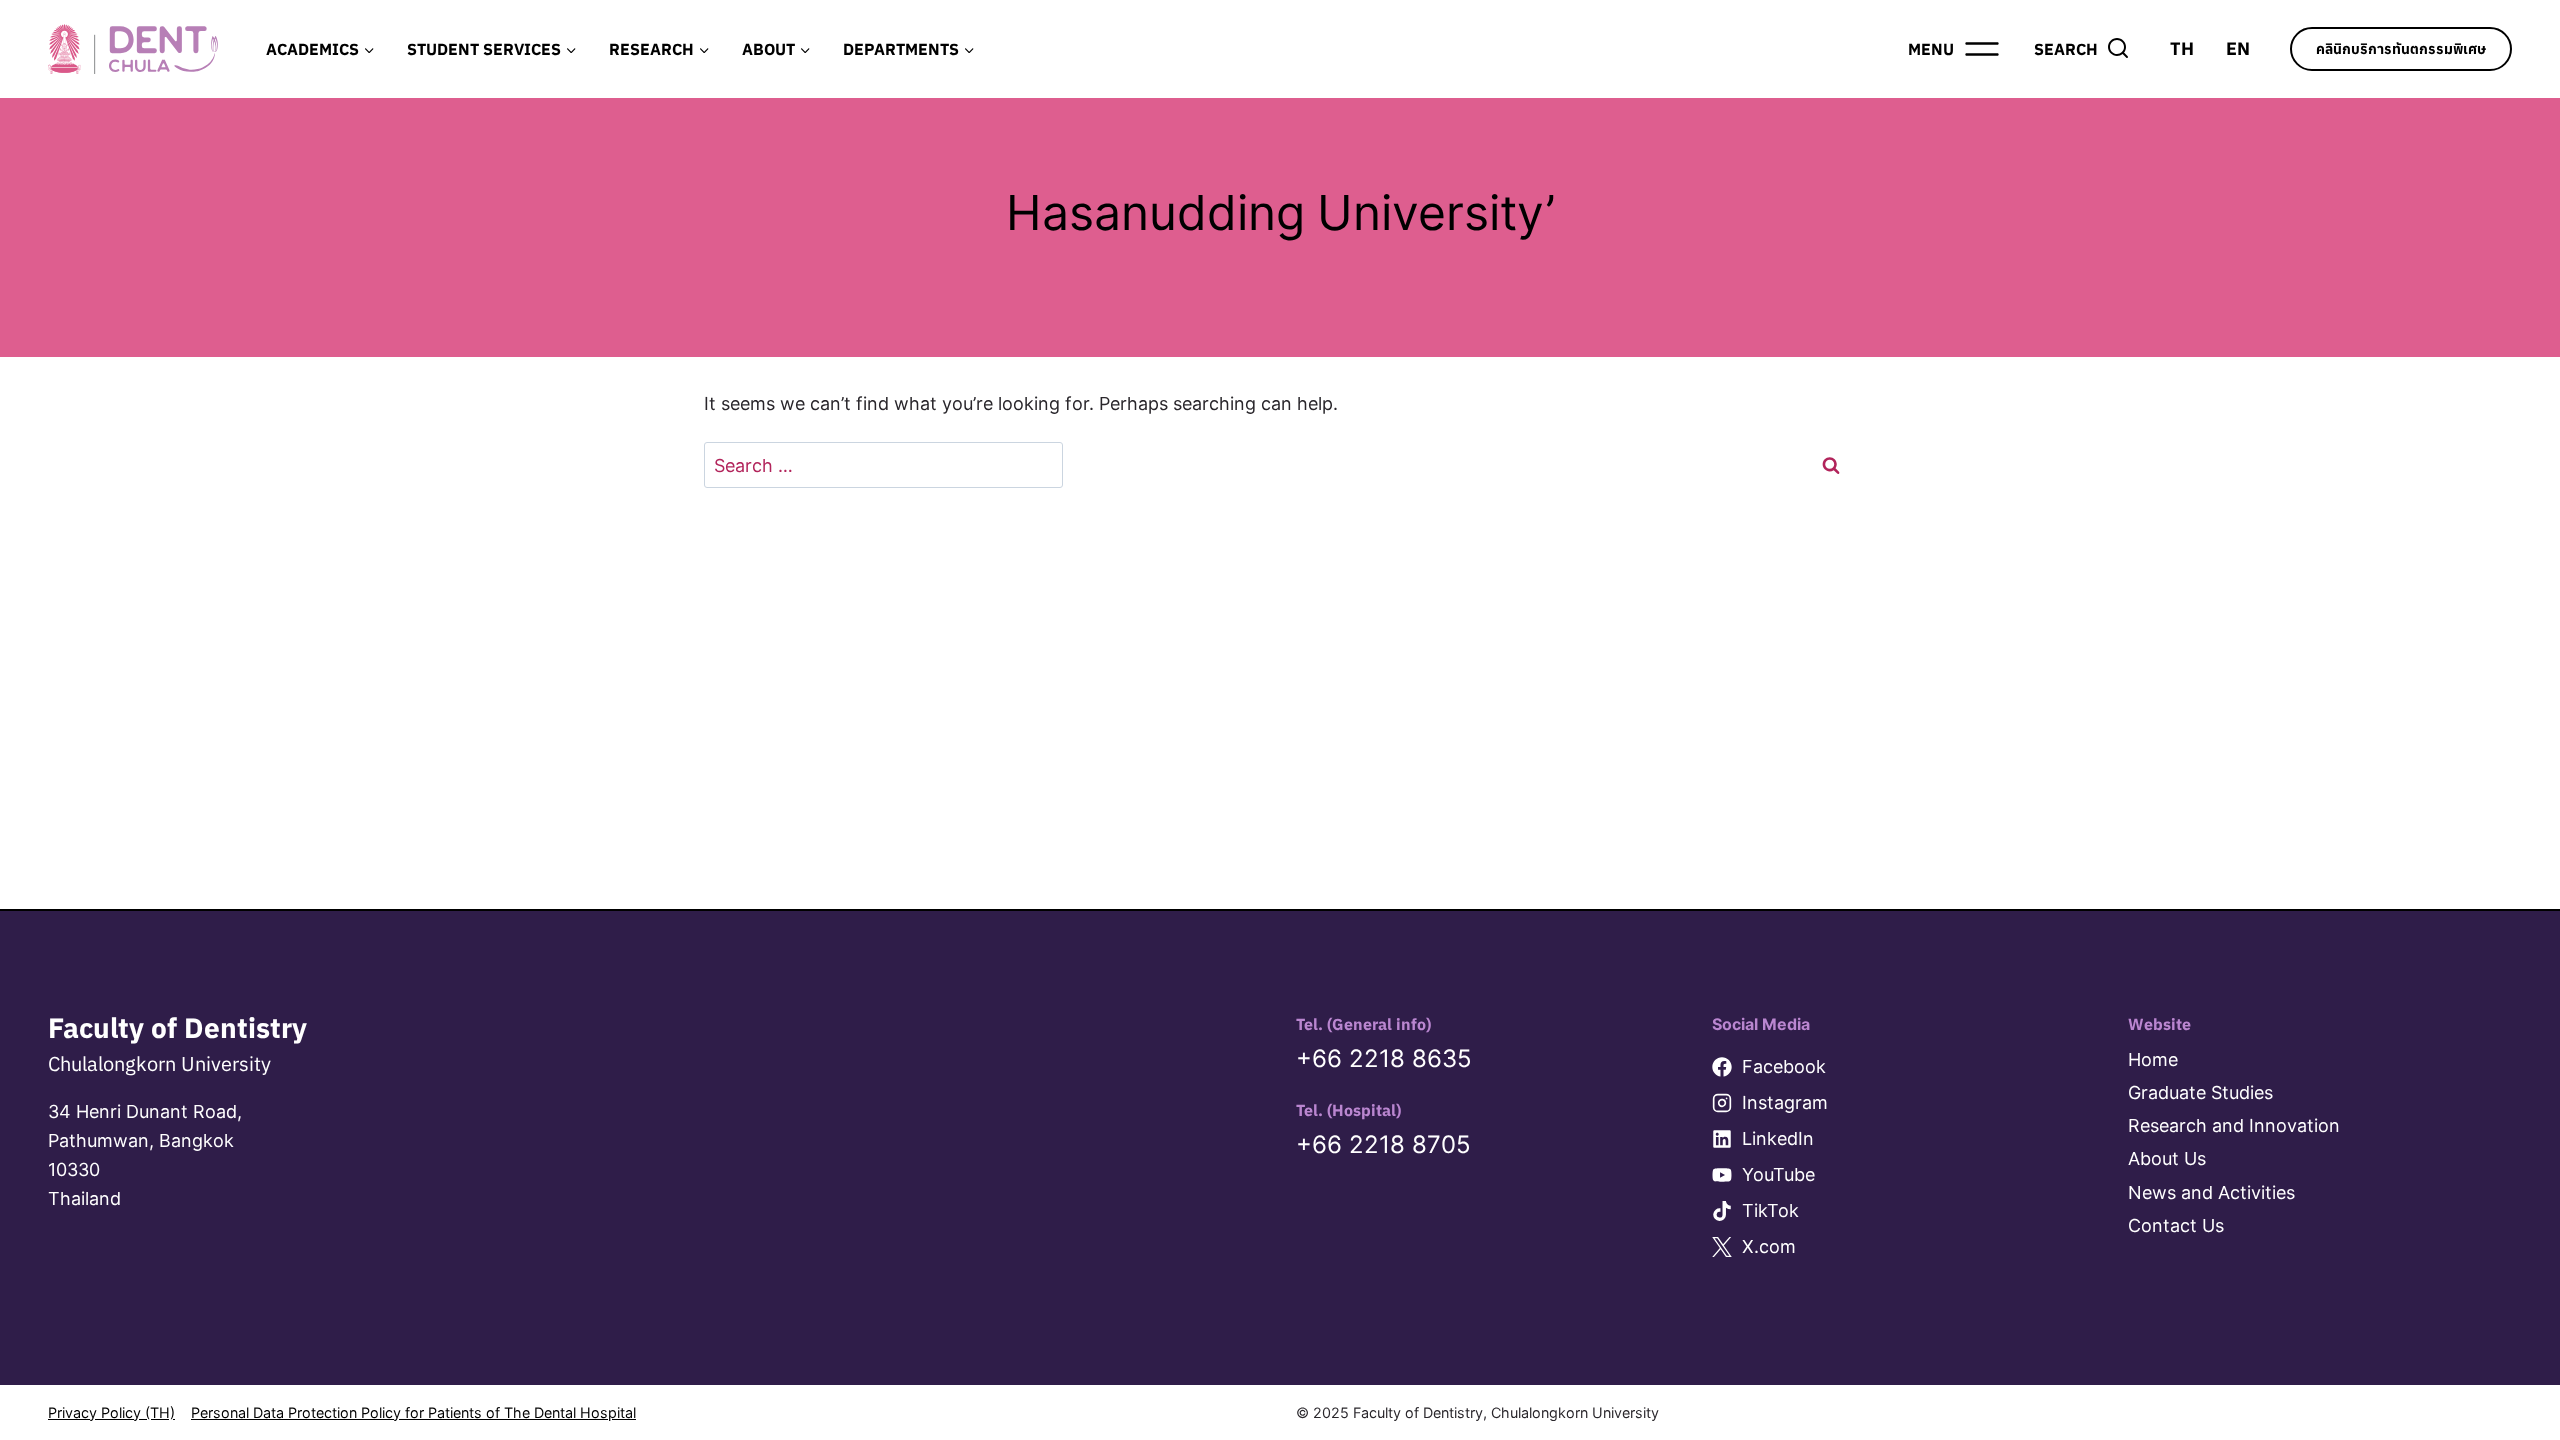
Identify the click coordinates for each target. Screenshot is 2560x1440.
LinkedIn (1778, 1138)
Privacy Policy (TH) (111, 1412)
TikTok (1770, 1210)
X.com (1769, 1246)
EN (2238, 48)
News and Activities (2211, 1192)
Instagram (1785, 1102)
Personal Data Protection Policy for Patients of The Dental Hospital (413, 1412)
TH (2182, 48)
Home (2153, 1059)
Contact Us (2176, 1225)
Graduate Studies (2200, 1092)
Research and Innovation (2234, 1125)
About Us (2167, 1158)
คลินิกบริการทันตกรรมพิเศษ (2401, 49)
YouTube (1778, 1174)
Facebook (1784, 1066)
